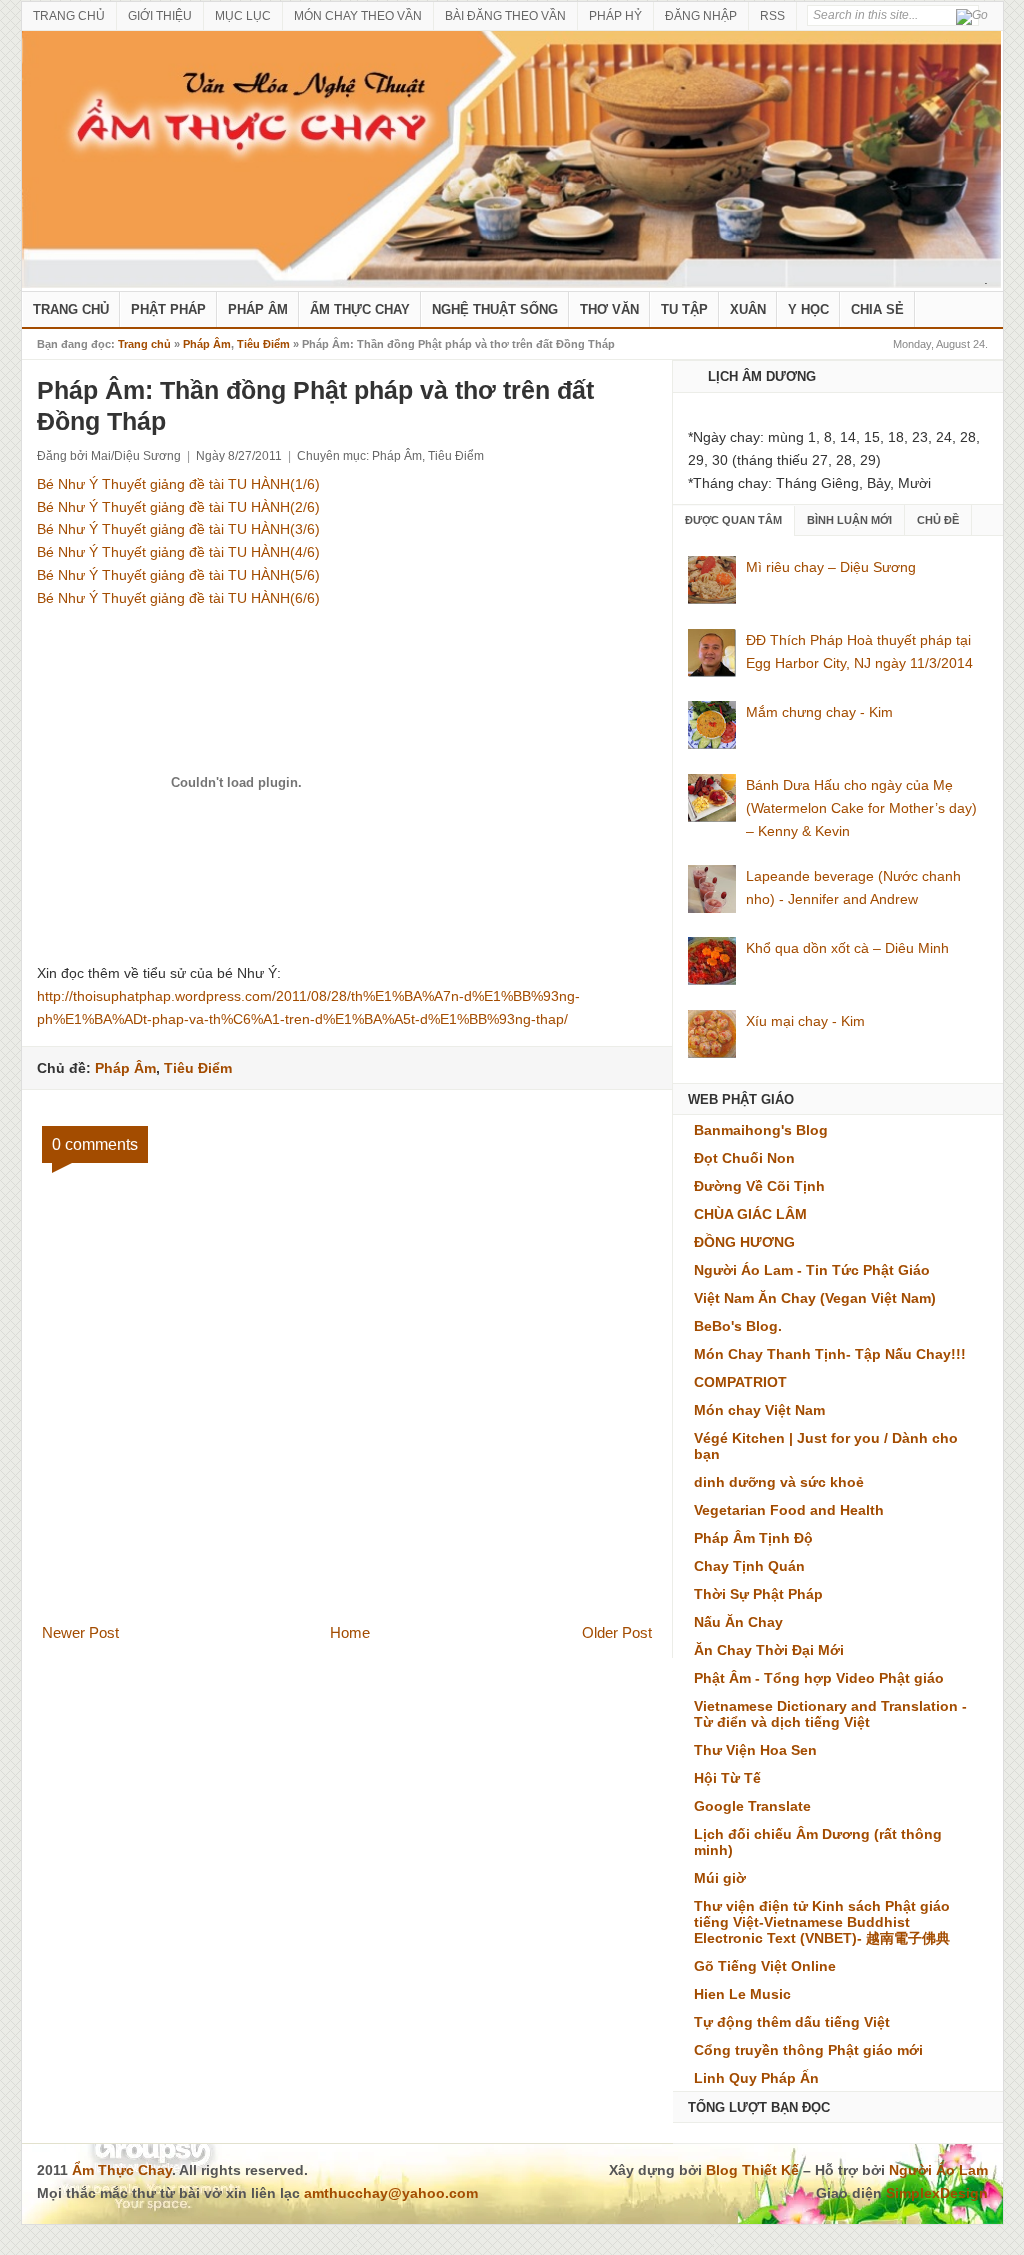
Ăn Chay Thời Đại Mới (769, 1650)
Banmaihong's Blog (761, 1130)
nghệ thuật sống (495, 309)
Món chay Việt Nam (759, 1410)
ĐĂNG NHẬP (701, 16)
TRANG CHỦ (69, 16)
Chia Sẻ (877, 309)
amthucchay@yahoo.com (391, 2193)
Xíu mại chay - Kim (805, 1021)
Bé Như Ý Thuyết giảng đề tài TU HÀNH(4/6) (178, 552)
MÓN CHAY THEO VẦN (358, 16)
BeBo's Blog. (738, 1326)
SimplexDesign (937, 2193)
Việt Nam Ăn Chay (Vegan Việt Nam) (815, 1298)
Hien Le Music (742, 1994)
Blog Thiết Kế (752, 2170)
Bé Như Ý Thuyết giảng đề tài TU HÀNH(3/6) (178, 529)
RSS (772, 16)
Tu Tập (684, 309)
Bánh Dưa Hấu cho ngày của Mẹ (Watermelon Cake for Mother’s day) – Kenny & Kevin (861, 808)
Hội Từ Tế (727, 1778)
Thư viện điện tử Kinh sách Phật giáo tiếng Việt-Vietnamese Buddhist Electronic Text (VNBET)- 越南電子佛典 (822, 1922)
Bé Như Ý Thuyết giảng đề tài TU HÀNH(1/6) (178, 484)
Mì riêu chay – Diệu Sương (831, 567)
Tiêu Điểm (263, 344)
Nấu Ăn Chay (738, 1622)
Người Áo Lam (938, 2170)
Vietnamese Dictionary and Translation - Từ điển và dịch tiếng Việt (830, 1714)
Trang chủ (144, 344)
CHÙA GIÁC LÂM (750, 1214)
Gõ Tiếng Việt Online (765, 1966)
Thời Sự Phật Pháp (758, 1594)
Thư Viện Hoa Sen (755, 1750)
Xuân (748, 309)
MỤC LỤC (243, 16)
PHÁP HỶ (615, 16)
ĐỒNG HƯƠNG (744, 1242)
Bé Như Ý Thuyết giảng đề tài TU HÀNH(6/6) (178, 598)
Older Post (617, 1632)
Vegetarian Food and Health (789, 1510)
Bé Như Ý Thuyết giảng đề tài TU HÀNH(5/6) (178, 575)
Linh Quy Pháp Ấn (756, 2078)
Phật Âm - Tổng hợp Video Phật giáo (819, 1678)
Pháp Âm (258, 309)
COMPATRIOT (740, 1382)
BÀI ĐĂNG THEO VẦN (505, 16)
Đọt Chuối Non (744, 1158)
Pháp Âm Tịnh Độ (753, 1538)
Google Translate (752, 1806)
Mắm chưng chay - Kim (819, 712)
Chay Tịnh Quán (749, 1566)
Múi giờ (720, 1878)
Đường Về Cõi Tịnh (759, 1186)
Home (350, 1632)
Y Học (808, 309)
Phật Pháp (168, 309)
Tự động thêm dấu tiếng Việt (792, 2022)
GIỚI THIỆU (160, 16)
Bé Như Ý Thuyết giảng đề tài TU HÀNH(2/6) (178, 507)
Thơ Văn (609, 309)
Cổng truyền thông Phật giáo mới (808, 2050)
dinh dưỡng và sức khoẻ (779, 1482)
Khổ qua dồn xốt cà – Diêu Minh (847, 948)
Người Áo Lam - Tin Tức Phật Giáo (812, 1270)
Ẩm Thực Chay (360, 309)
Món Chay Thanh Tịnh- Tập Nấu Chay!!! (830, 1354)
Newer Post (80, 1632)
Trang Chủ (71, 309)
